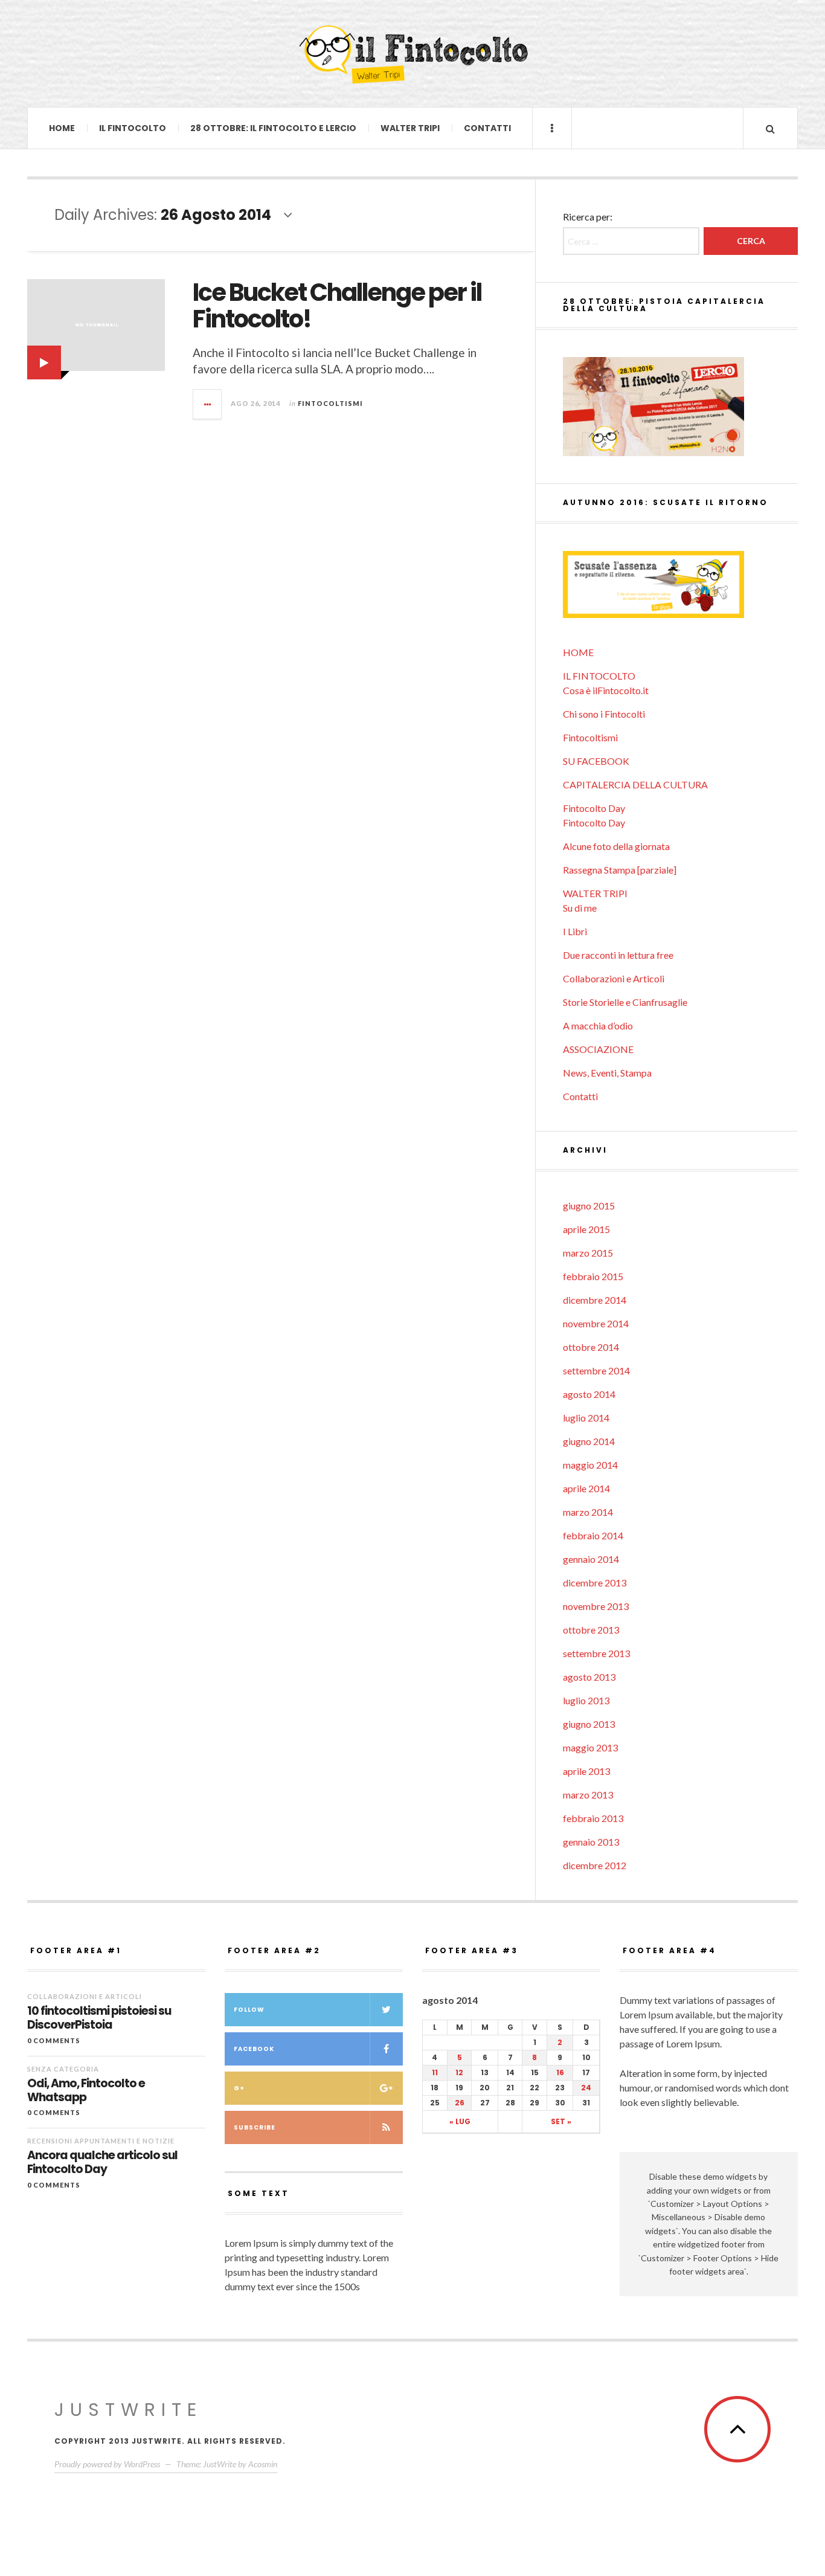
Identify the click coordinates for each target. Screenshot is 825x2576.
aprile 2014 (586, 1488)
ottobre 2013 (591, 1630)
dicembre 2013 (595, 1583)
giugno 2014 (589, 1441)
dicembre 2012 (595, 1865)
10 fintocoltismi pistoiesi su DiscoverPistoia (99, 2018)
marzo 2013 (588, 1795)
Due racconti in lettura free (618, 955)
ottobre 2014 (591, 1347)
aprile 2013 (586, 1771)
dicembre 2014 (595, 1300)
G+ (239, 2088)
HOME (62, 128)
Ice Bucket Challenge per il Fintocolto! (337, 306)
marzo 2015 (588, 1253)
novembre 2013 (596, 1606)
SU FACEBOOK (596, 761)
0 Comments (54, 2040)
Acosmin (263, 2464)
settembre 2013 (596, 1653)
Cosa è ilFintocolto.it (606, 690)
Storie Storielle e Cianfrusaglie (625, 1002)
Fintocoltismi (330, 403)
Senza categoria (63, 2069)
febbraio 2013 (593, 1818)
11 (435, 2072)
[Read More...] (208, 404)
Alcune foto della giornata (616, 846)
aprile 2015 (586, 1229)
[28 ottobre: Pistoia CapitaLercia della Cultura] (680, 407)
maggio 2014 (590, 1465)
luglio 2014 (586, 1418)
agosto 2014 (589, 1394)
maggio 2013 (590, 1747)
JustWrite (128, 2410)
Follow (249, 2010)
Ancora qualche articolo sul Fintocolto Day (102, 2163)
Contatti (580, 1096)
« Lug (460, 2121)
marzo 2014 (588, 1512)
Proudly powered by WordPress (107, 2464)
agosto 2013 (589, 1677)
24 (586, 2088)
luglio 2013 (586, 1700)
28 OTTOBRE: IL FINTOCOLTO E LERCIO (273, 128)
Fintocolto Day (594, 808)
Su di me (580, 908)
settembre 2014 (596, 1370)
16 (560, 2072)
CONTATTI (487, 128)
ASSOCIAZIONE (598, 1049)
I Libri (575, 931)
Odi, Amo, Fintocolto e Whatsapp (86, 2091)
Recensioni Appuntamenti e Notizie (101, 2141)
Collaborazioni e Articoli (614, 978)
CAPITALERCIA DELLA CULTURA (635, 784)
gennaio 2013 (591, 1842)
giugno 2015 (589, 1206)
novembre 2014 (596, 1323)
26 (460, 2103)
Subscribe (255, 2127)
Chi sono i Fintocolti (604, 714)
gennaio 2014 (591, 1559)
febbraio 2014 (593, 1535)
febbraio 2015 (593, 1276)
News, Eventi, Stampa (607, 1073)
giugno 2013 (589, 1724)
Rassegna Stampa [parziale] (620, 870)
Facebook (254, 2049)
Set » (561, 2121)
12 (459, 2072)
